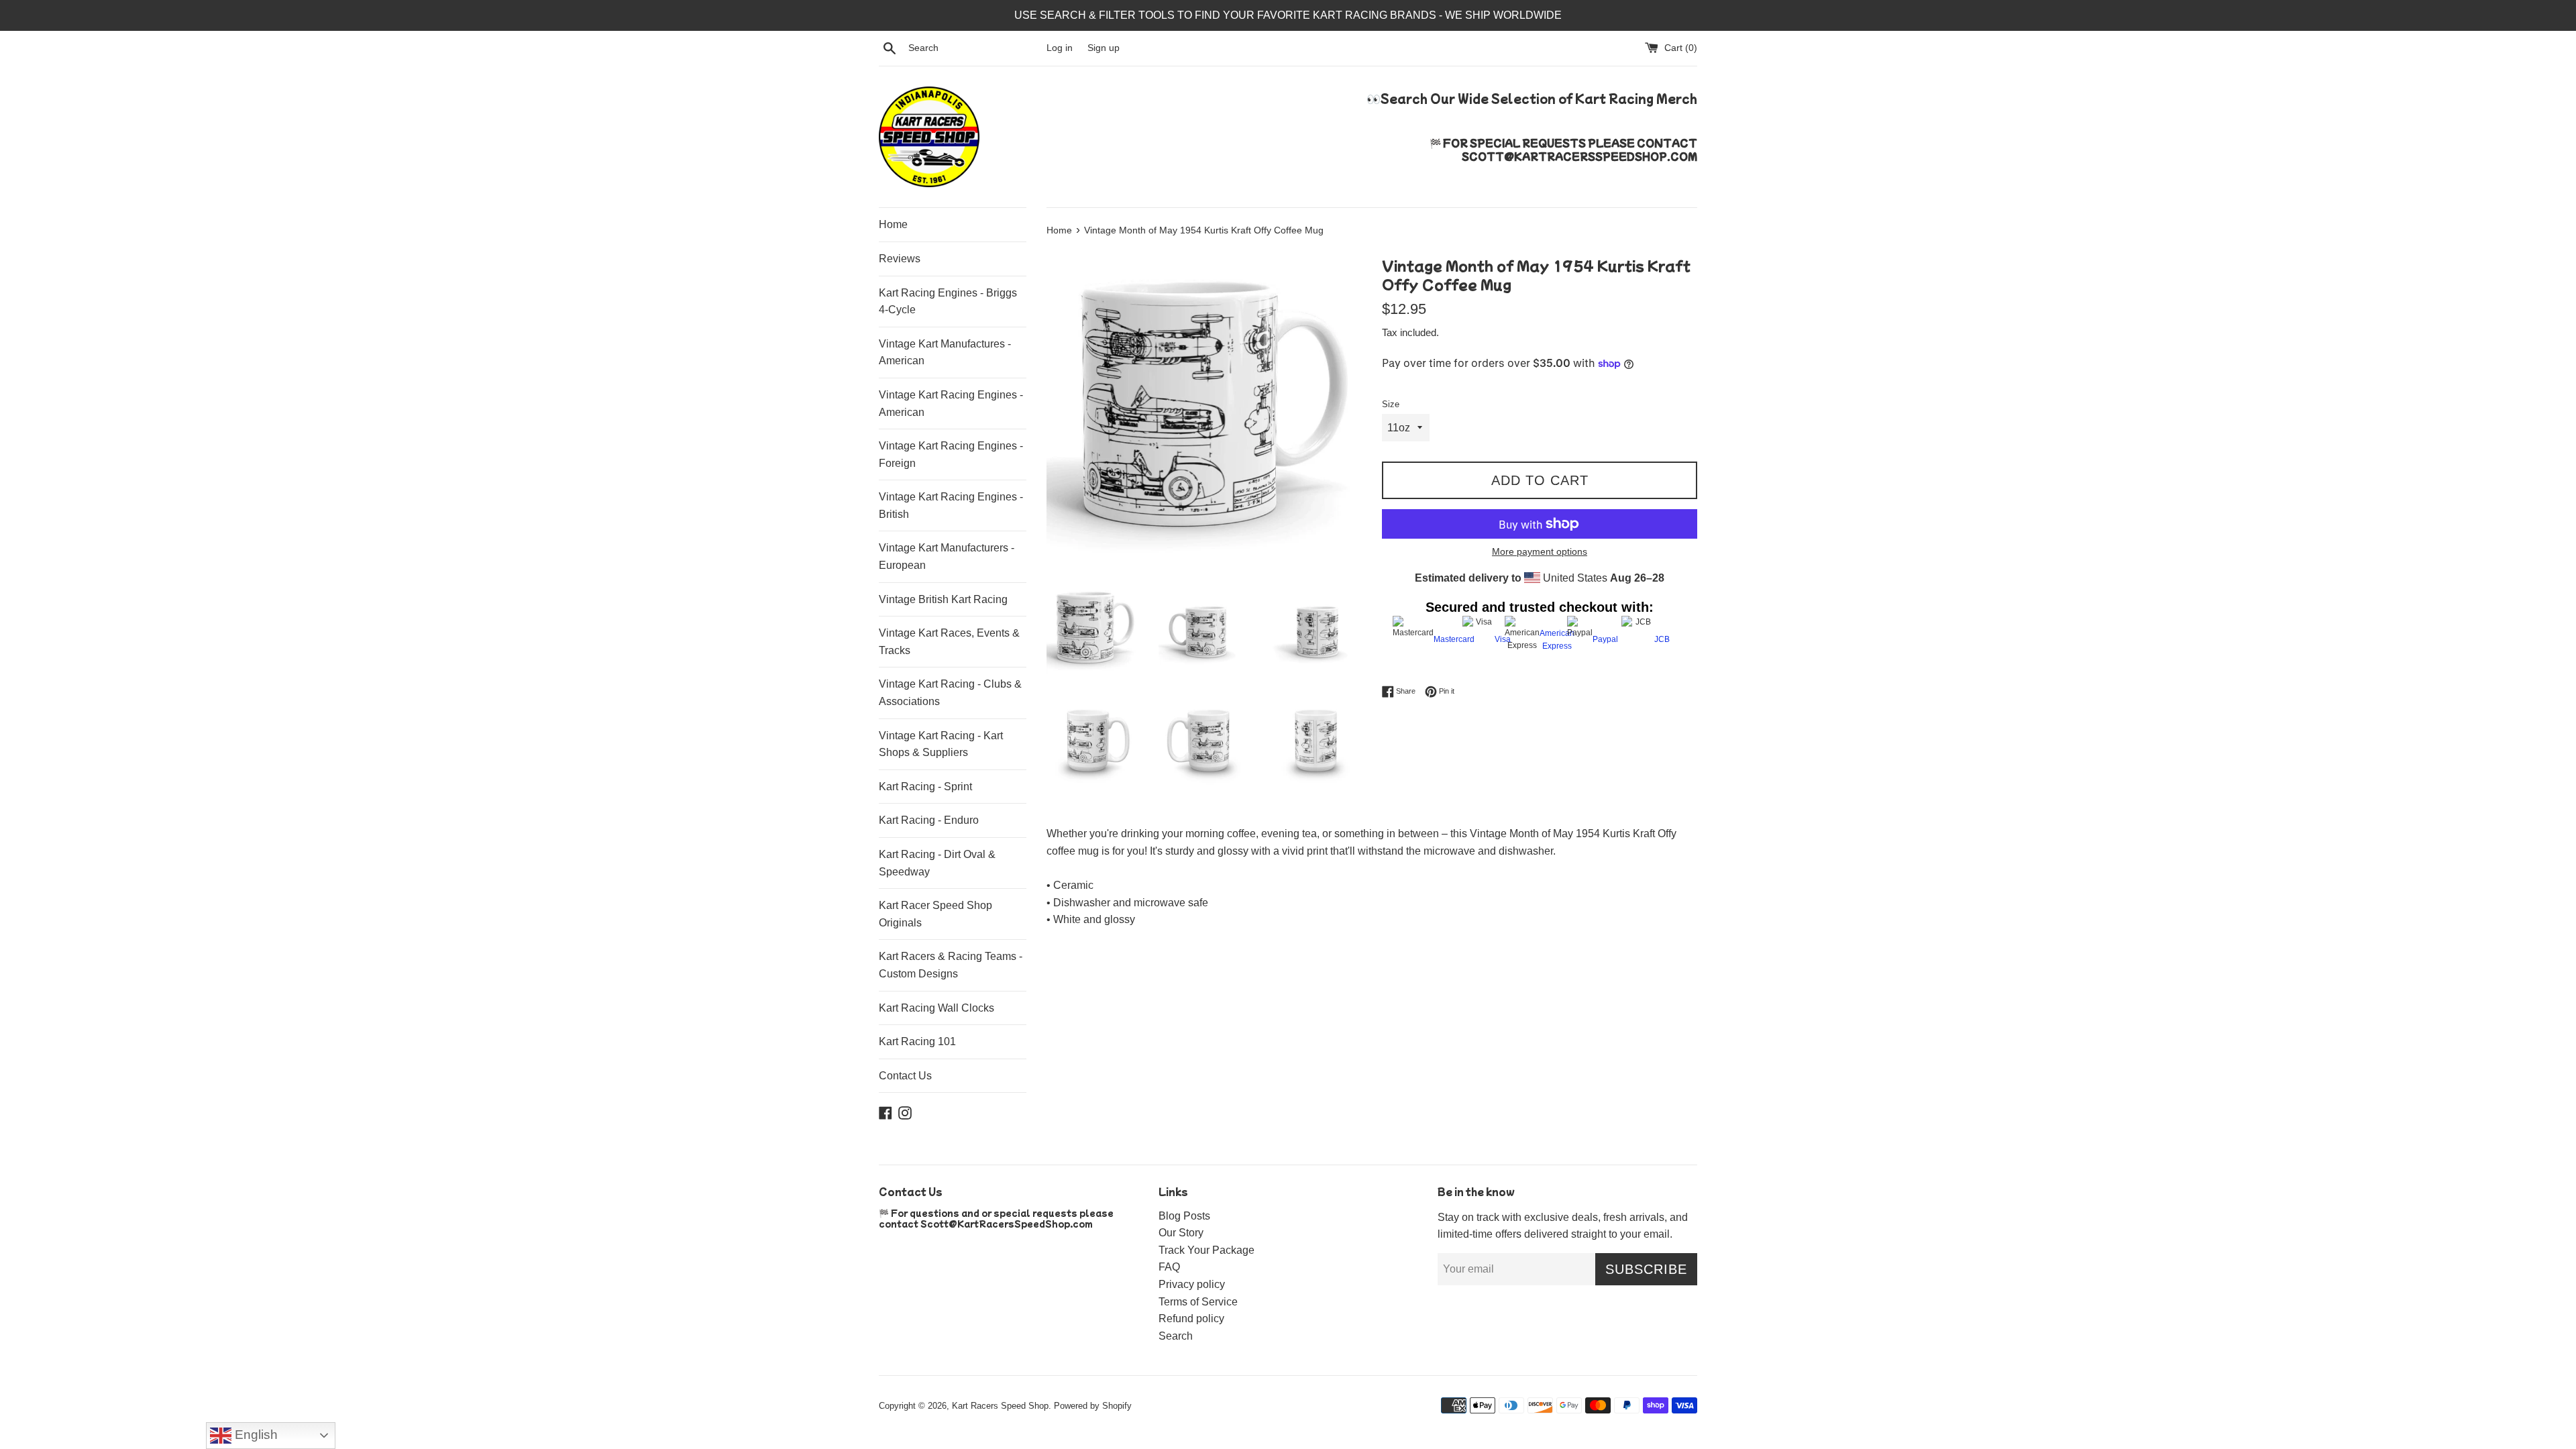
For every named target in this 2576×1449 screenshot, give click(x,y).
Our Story (1181, 1233)
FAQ (1169, 1267)
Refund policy (1191, 1319)
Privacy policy (1192, 1284)
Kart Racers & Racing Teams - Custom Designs (951, 965)
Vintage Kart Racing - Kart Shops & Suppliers (941, 744)
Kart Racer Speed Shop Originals (935, 914)
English (255, 1435)
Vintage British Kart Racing (943, 599)
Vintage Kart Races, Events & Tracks (949, 642)
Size (1391, 404)
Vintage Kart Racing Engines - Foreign (951, 454)
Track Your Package (1206, 1250)
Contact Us (905, 1076)
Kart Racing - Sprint (925, 787)
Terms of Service (1198, 1302)
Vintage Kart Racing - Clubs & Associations (950, 693)
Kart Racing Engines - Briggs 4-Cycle (948, 302)
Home (893, 224)
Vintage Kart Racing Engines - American (951, 404)
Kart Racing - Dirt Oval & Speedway (937, 863)
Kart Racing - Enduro (929, 820)
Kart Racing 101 (917, 1041)
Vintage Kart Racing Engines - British (951, 505)
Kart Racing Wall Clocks (936, 1008)
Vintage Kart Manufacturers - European (947, 556)
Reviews (900, 259)
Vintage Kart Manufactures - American (945, 353)
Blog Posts (1184, 1216)
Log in (1060, 48)
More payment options (1540, 551)
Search (1176, 1336)
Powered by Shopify (1093, 1406)
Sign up (1104, 48)
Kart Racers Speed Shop (1000, 1406)
